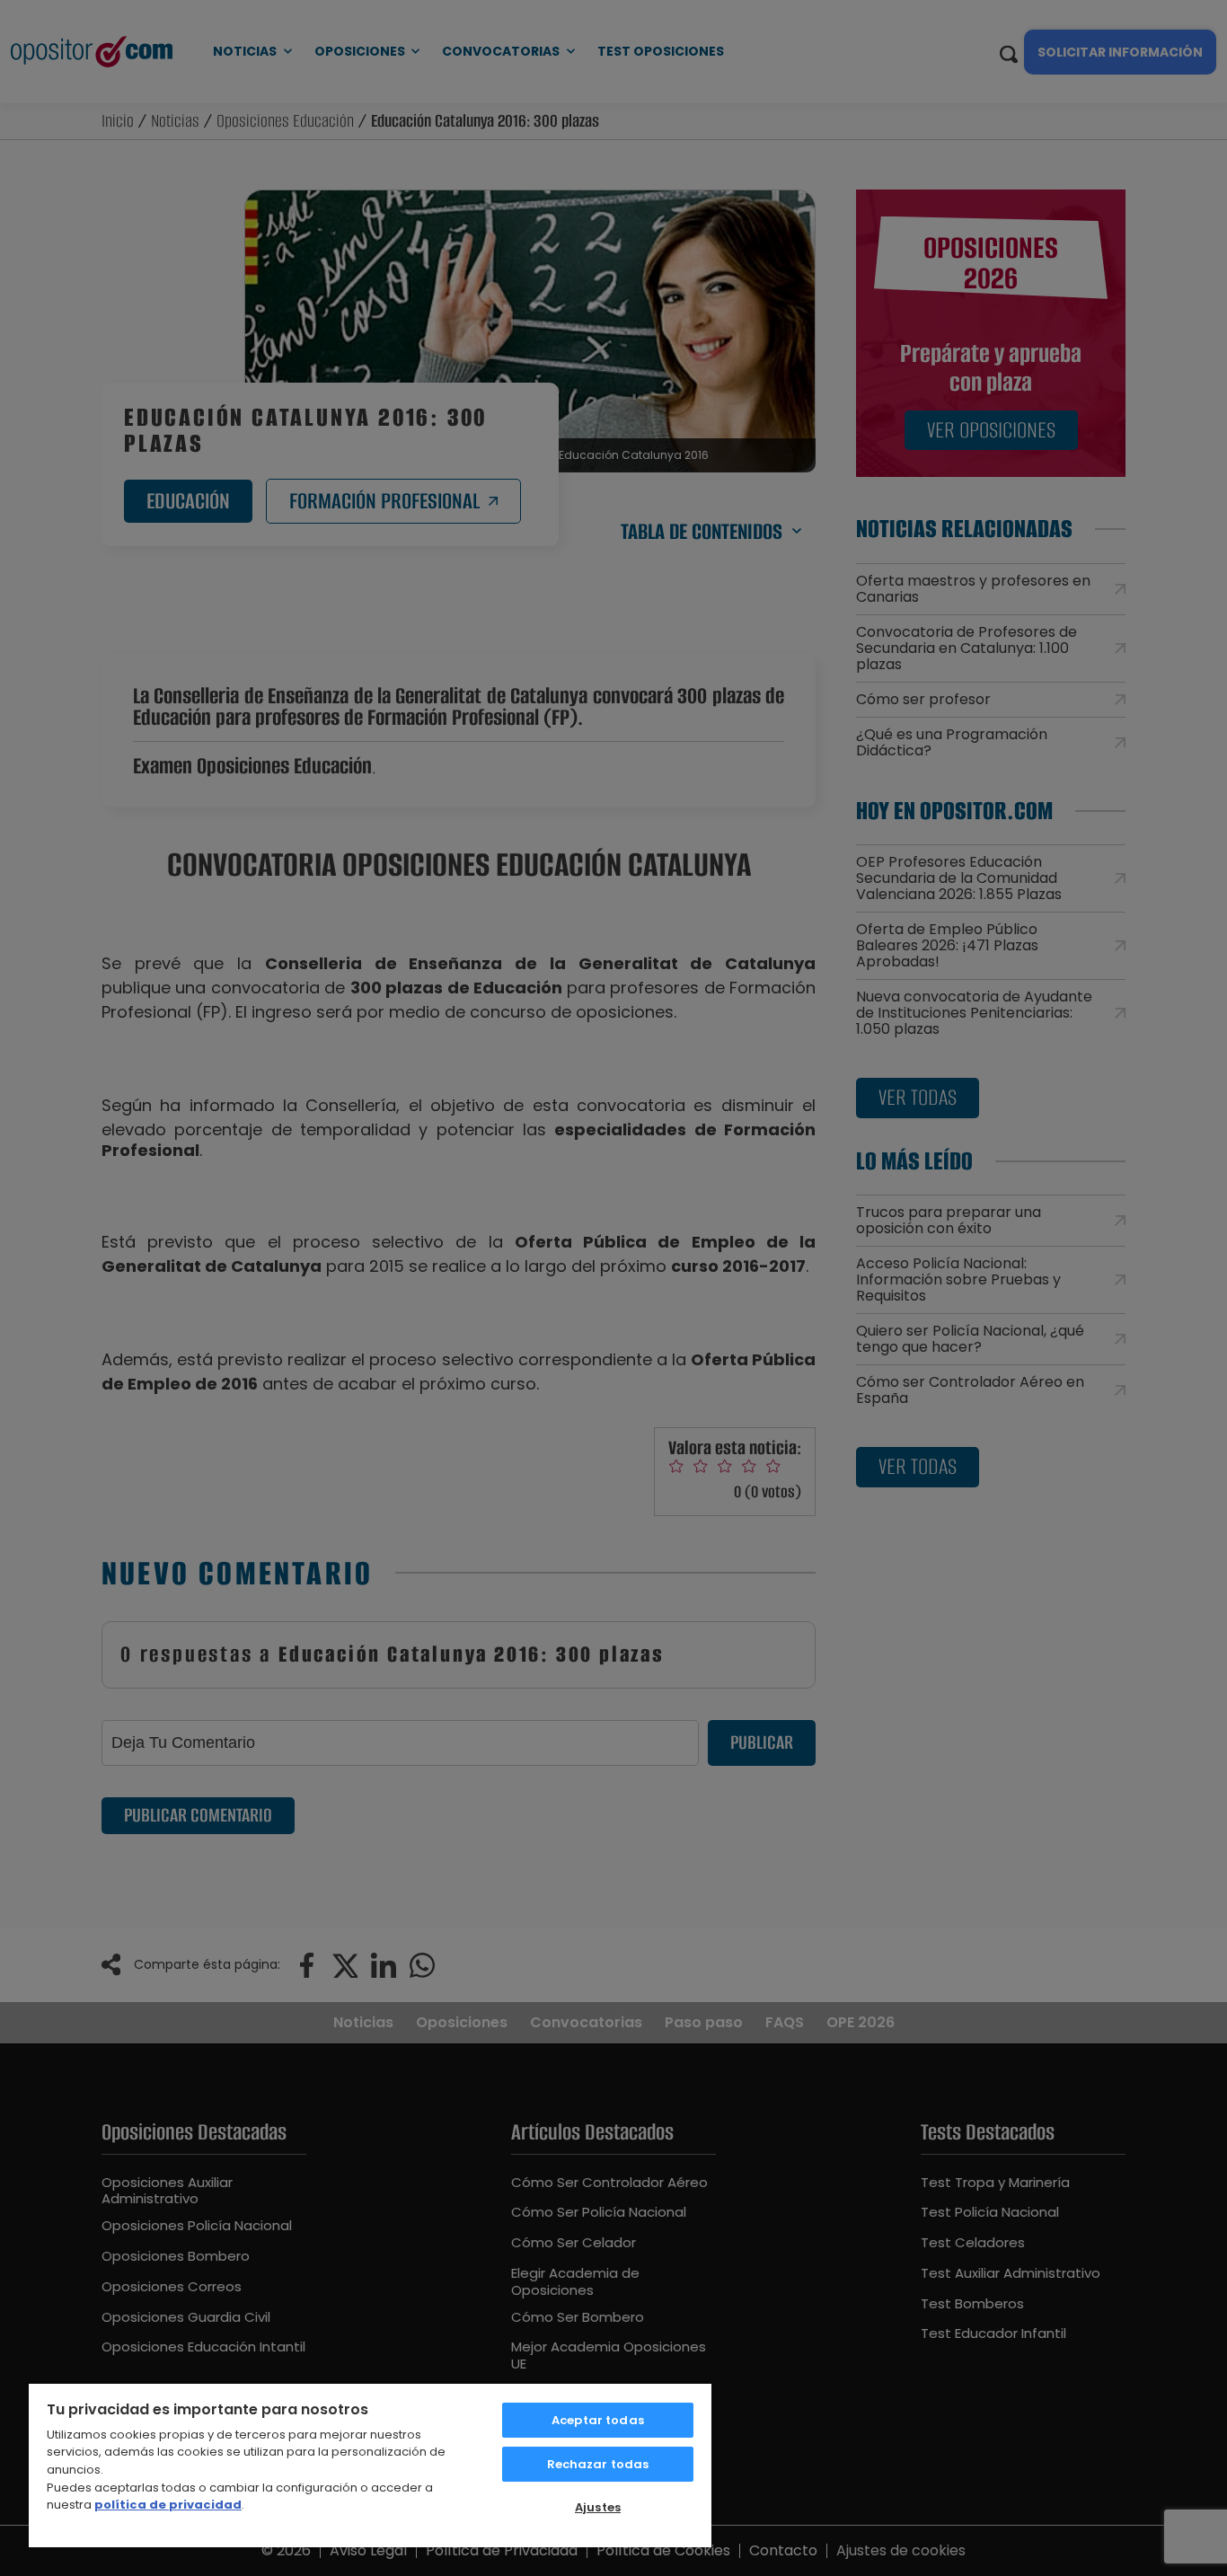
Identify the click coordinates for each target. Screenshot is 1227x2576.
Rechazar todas (598, 2464)
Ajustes (598, 2507)
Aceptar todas (598, 2420)
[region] (370, 2465)
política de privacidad (168, 2505)
